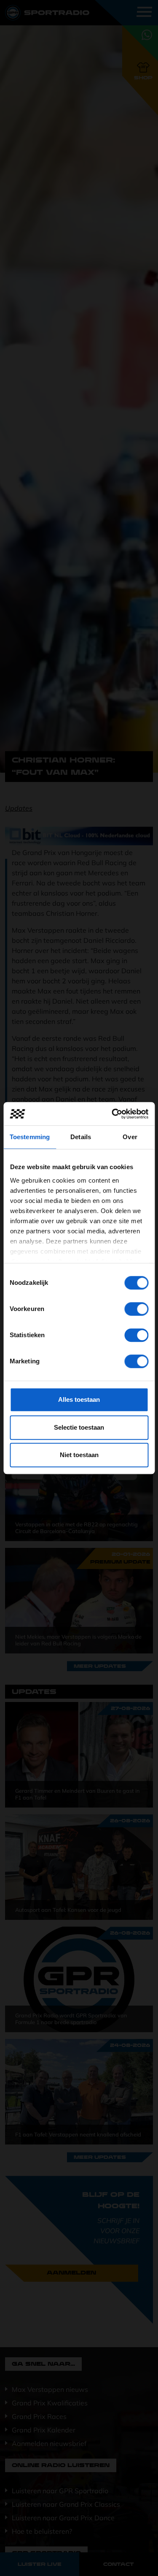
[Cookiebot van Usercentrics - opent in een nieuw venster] (112, 1114)
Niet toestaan (79, 1455)
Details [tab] (81, 1137)
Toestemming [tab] (30, 1137)
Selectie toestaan (79, 1427)
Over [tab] (130, 1137)
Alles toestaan (79, 1399)
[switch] (136, 1309)
